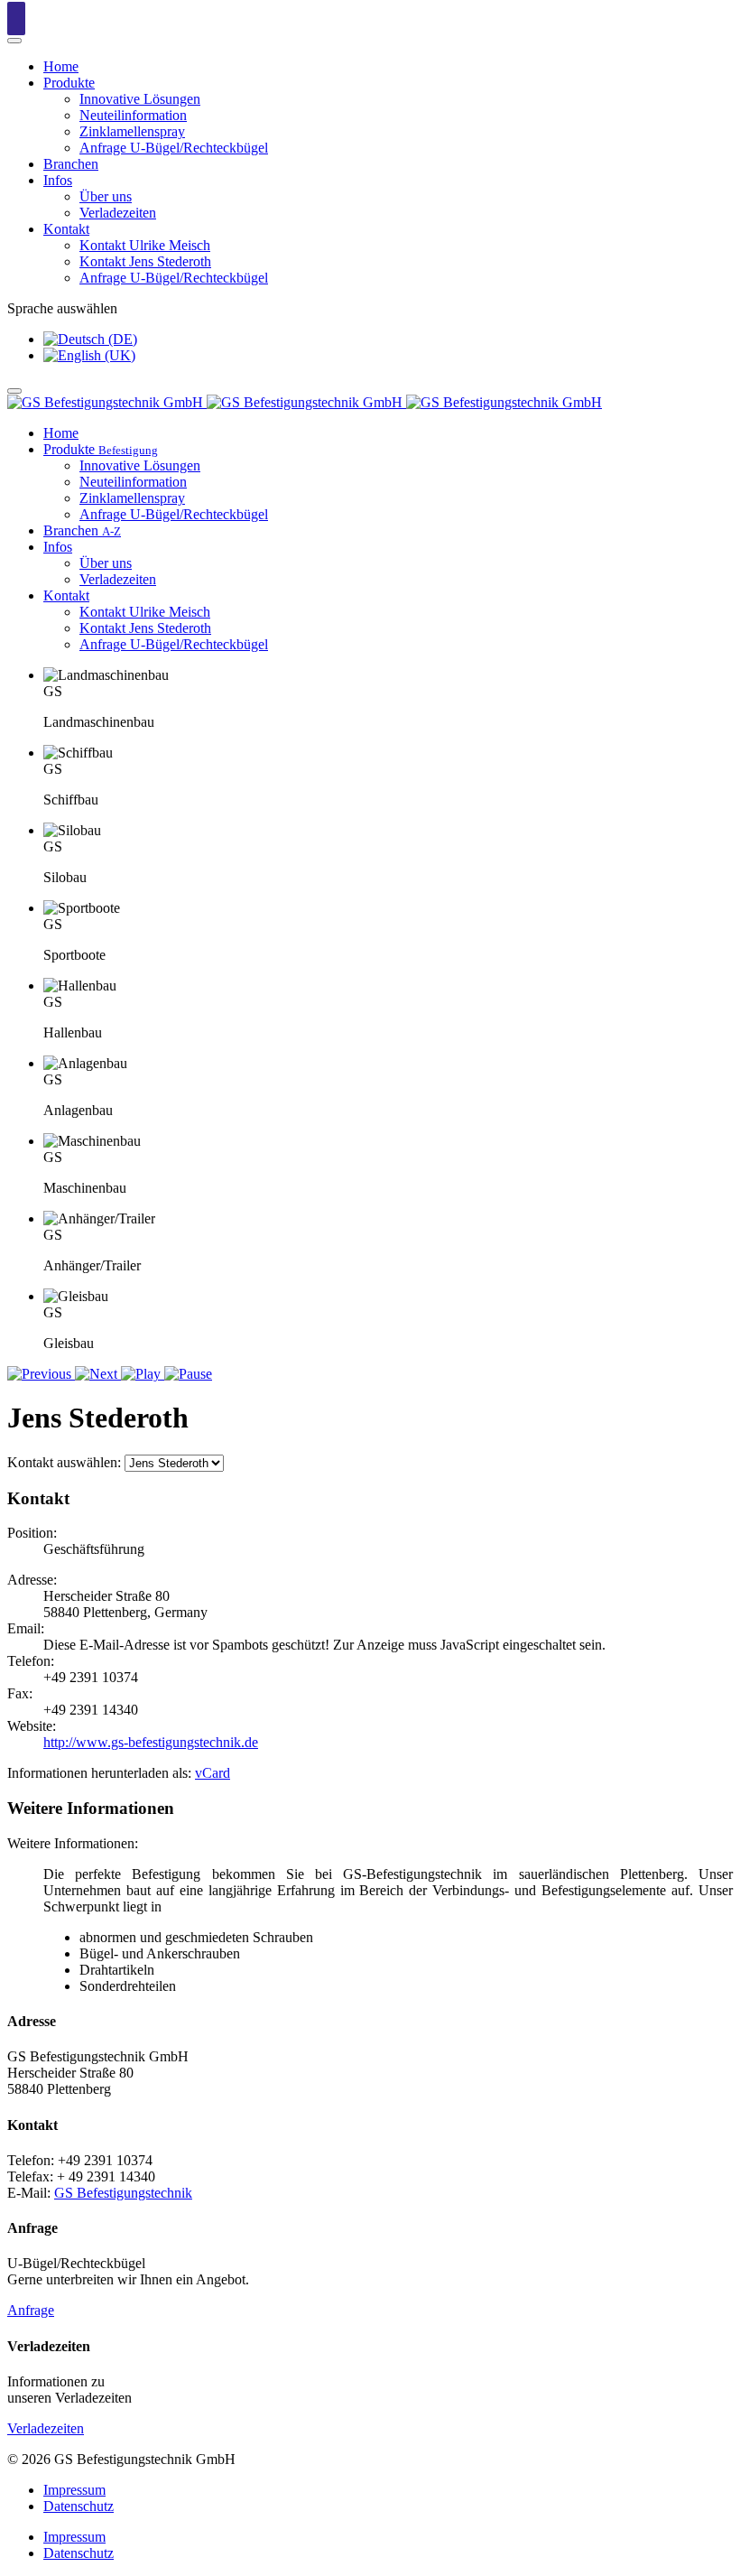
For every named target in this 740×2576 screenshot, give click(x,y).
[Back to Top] (16, 19)
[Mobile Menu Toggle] (14, 41)
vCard (213, 1773)
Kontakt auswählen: (64, 1462)
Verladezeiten (46, 2428)
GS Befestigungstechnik (123, 2193)
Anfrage (31, 2310)
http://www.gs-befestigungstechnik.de (151, 1742)
